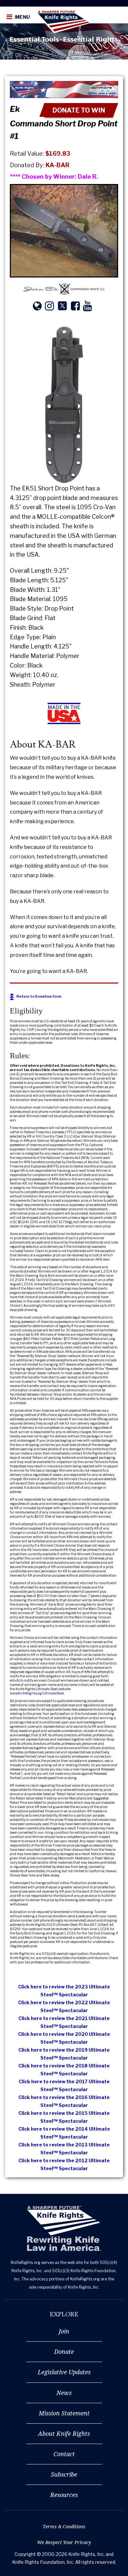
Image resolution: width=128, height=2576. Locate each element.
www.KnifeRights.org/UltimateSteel (37, 1693)
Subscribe (64, 2474)
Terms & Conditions (64, 2526)
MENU (22, 17)
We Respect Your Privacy (64, 2542)
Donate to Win (79, 110)
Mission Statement (64, 2413)
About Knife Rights (64, 2433)
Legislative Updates (64, 2372)
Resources (64, 2495)
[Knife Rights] (64, 2229)
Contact (64, 2454)
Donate (64, 2352)
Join (64, 2331)
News (64, 2393)
